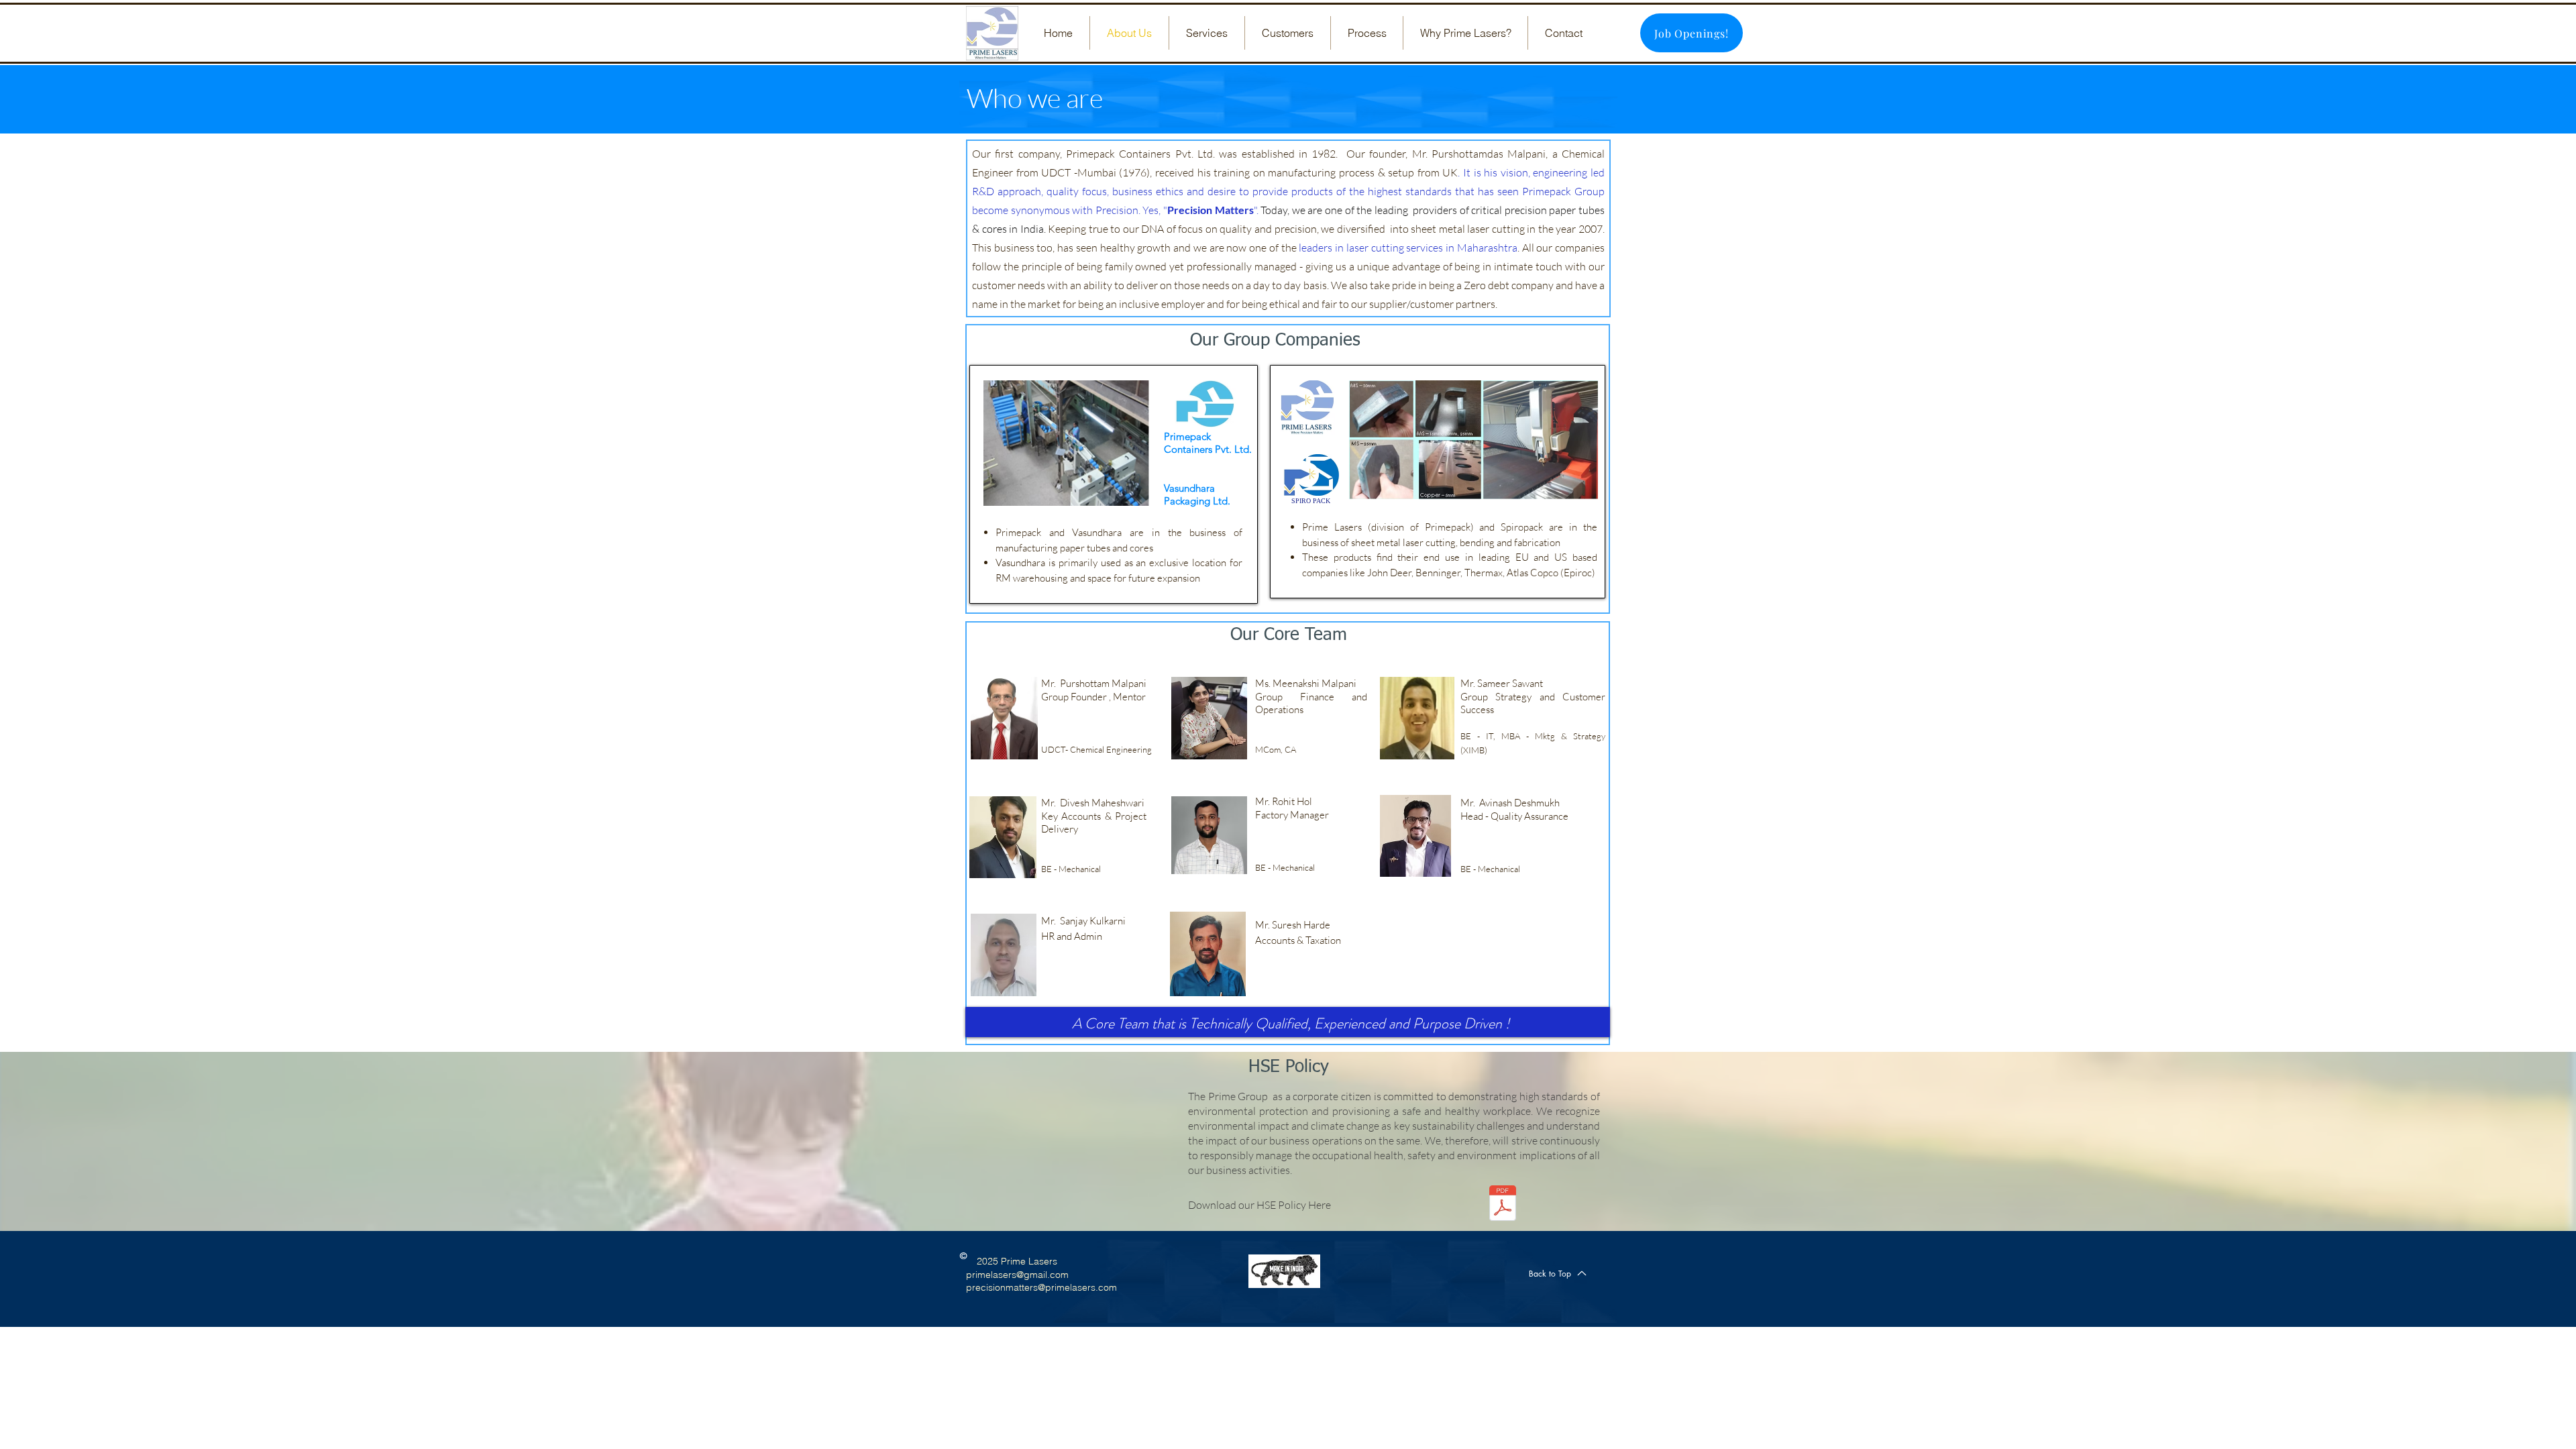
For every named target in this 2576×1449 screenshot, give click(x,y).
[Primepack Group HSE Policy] (1503, 1205)
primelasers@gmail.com (1017, 1275)
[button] (1207, 33)
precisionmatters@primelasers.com (1041, 1287)
